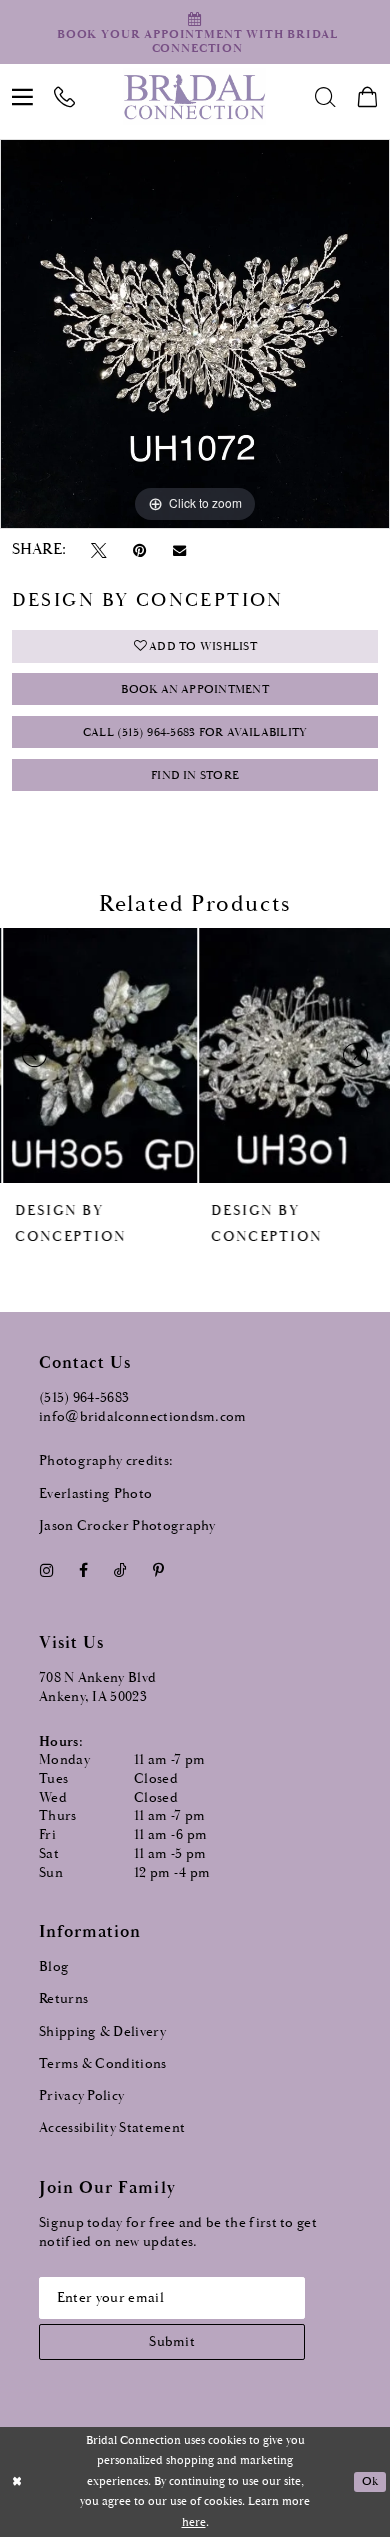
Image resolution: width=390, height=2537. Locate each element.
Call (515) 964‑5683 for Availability (195, 732)
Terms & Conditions (103, 2064)
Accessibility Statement (112, 2128)
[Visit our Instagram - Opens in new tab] (46, 1571)
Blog (54, 1967)
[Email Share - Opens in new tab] (179, 551)
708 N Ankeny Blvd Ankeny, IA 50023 (97, 1687)
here (194, 2522)
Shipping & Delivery (102, 2032)
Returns (63, 1999)
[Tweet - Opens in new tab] (99, 551)
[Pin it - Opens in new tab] (140, 551)
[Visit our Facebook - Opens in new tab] (83, 1571)
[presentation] (97, 1055)
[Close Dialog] (17, 2481)
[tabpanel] (195, 334)
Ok (370, 2480)
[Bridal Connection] (195, 96)
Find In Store (195, 775)
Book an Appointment (195, 689)
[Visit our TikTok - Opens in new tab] (120, 1571)
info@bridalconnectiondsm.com (143, 1417)
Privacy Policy (81, 2096)
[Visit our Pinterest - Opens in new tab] (159, 1571)
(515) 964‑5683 (84, 1398)
